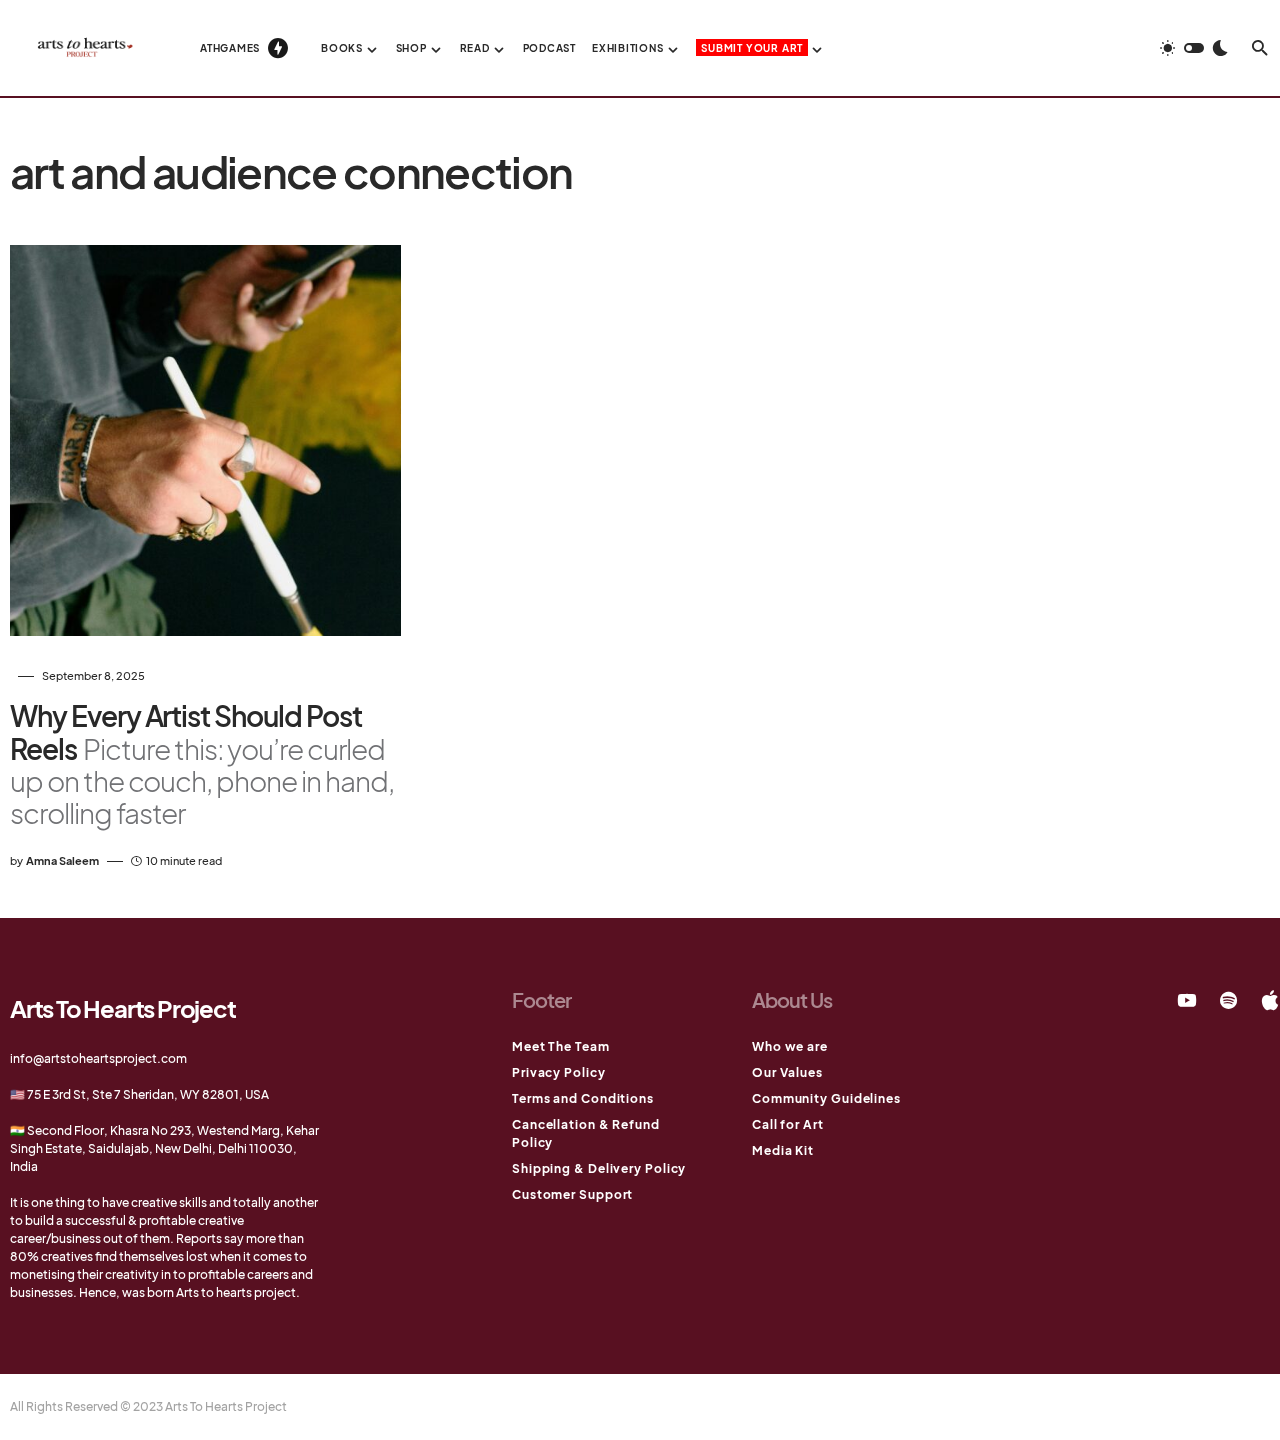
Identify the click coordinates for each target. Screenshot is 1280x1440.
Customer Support (572, 1194)
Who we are (790, 1046)
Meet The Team (561, 1046)
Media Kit (783, 1150)
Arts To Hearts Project (123, 1008)
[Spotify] (1228, 1000)
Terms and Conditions (583, 1098)
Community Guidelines (826, 1098)
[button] (1194, 48)
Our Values (787, 1072)
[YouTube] (1187, 1000)
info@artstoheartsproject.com (98, 1058)
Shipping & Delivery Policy (599, 1168)
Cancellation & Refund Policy (586, 1133)
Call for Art (788, 1124)
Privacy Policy (559, 1072)
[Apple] (1270, 1000)
